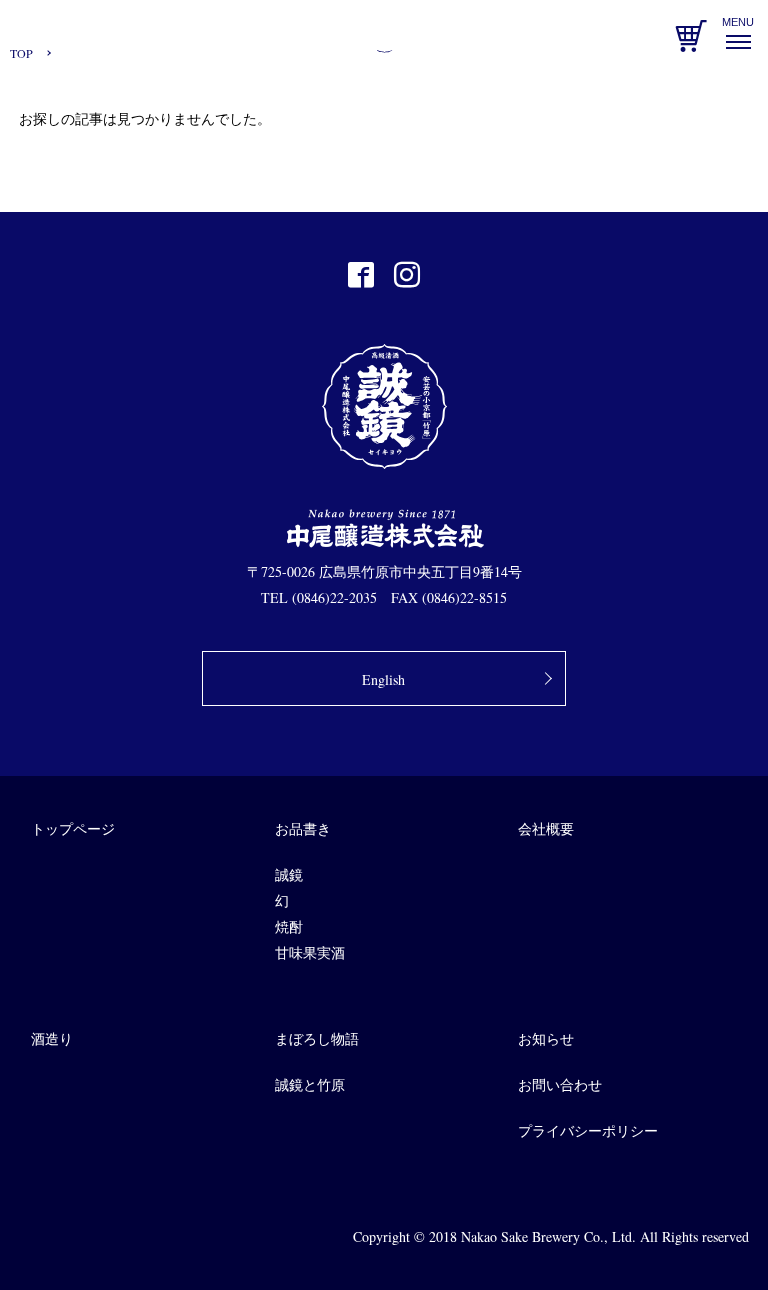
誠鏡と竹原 (310, 1084)
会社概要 (546, 828)
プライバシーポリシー (588, 1130)
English (383, 679)
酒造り (52, 1038)
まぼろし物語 (317, 1038)
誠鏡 (289, 874)
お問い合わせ (560, 1084)
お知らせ (546, 1038)
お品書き (303, 828)
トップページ (73, 828)
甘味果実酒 (310, 952)
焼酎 (289, 926)
